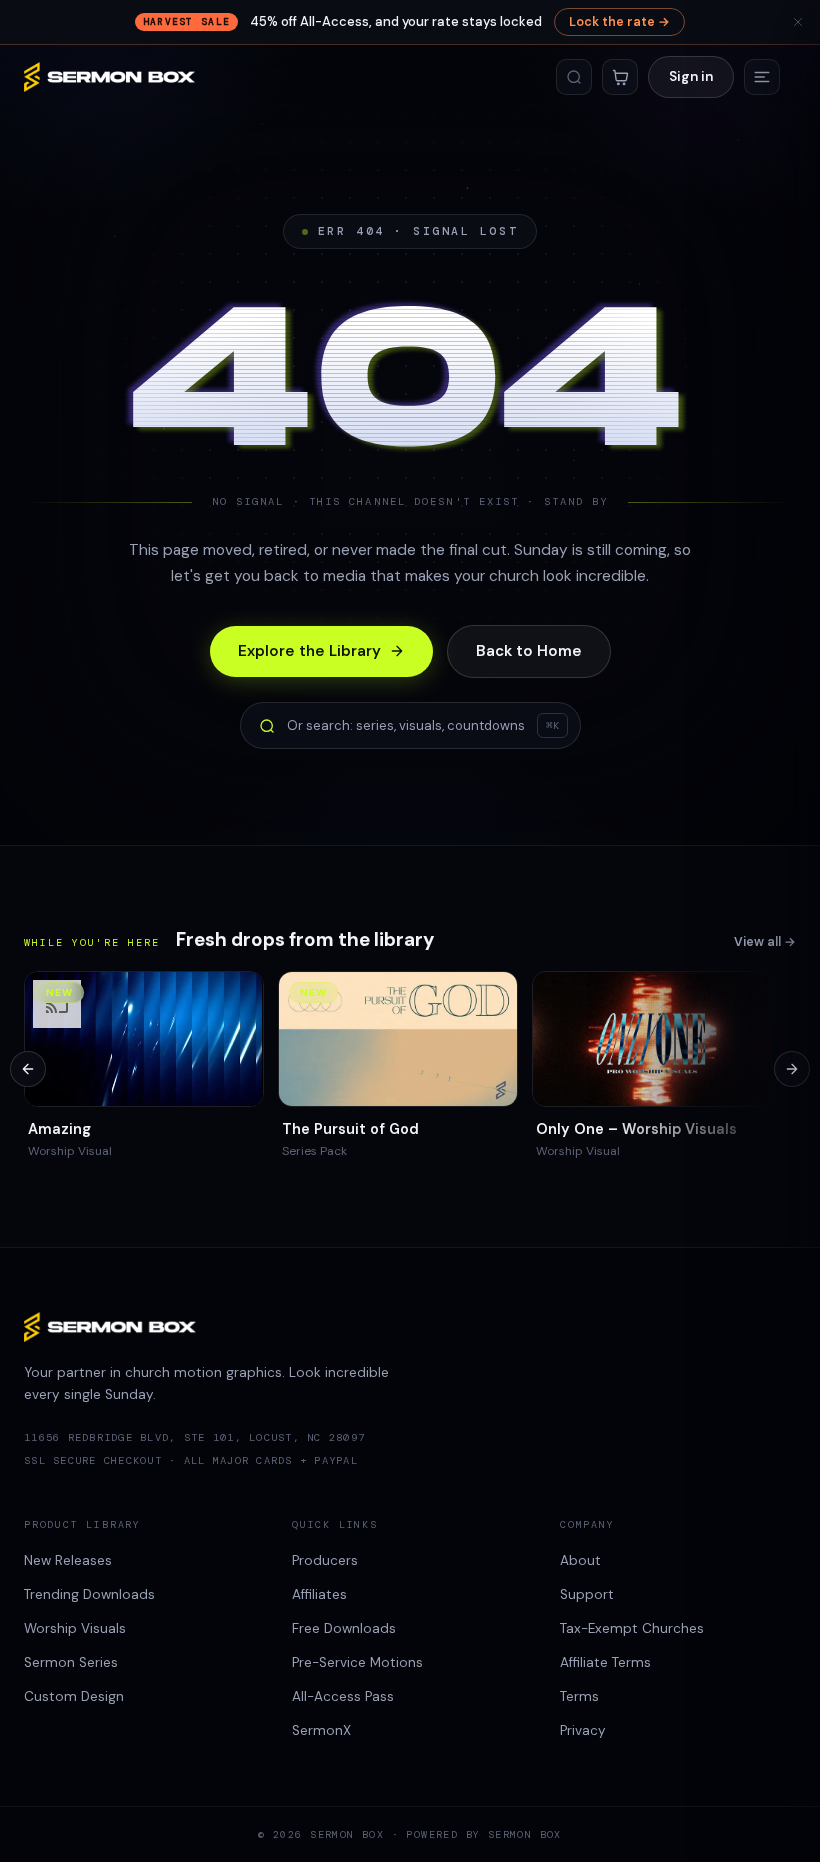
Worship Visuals (75, 1628)
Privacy (583, 1730)
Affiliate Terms (605, 1662)
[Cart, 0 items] (620, 77)
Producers (325, 1560)
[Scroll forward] (792, 1069)
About (580, 1560)
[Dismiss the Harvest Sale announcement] (798, 22)
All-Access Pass (343, 1696)
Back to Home (529, 651)
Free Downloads (344, 1628)
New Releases (68, 1560)
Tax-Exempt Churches (632, 1628)
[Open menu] (762, 77)
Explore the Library (309, 651)
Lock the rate (619, 22)
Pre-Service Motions (357, 1662)
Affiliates (319, 1594)
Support (587, 1594)
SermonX (321, 1730)
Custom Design (74, 1696)
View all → (765, 942)
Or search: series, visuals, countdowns (423, 725)
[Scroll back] (28, 1069)
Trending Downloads (89, 1594)
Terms (579, 1696)
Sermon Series (71, 1662)
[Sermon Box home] (109, 77)
